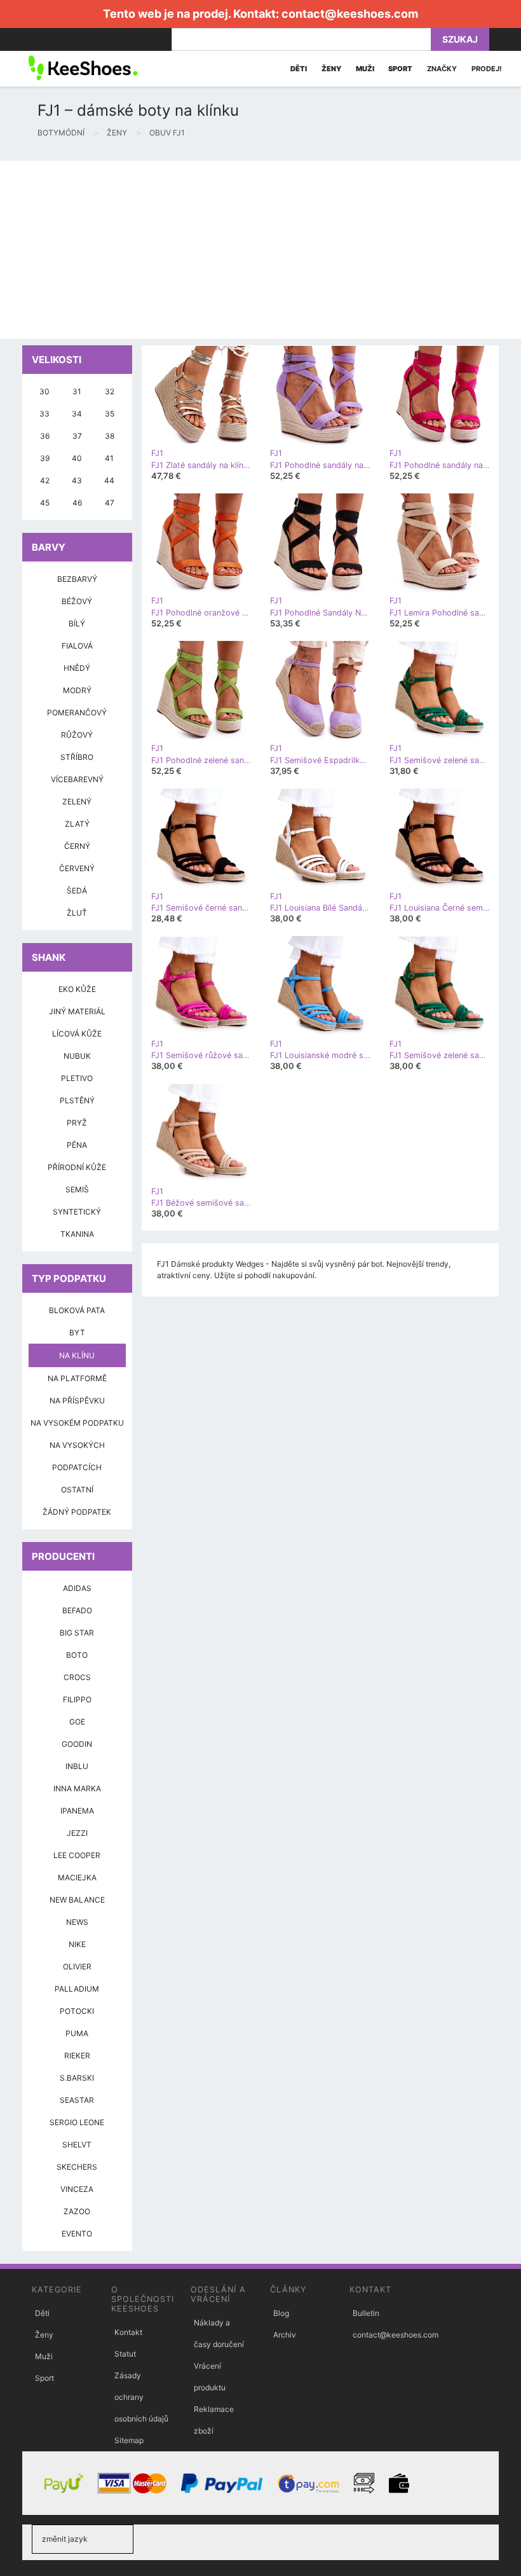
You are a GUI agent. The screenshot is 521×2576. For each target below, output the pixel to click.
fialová (77, 646)
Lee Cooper (77, 1855)
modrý (77, 690)
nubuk (77, 1056)
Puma (77, 2033)
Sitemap (129, 2440)
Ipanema (77, 1811)
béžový (77, 601)
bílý (77, 623)
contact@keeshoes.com (350, 14)
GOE (77, 1722)
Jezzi (77, 1833)
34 (77, 414)
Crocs (77, 1677)
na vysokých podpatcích (77, 1456)
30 (44, 391)
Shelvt (77, 2145)
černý (77, 846)
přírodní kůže (77, 1167)
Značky (442, 69)
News (77, 1922)
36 (45, 436)
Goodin (77, 1744)
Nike (77, 1944)
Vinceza (77, 2189)
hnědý (77, 668)
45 (45, 503)
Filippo (77, 1699)
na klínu (77, 1355)
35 (110, 414)
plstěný (77, 1100)
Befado (77, 1610)
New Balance (77, 1900)
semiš (77, 1189)
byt (77, 1333)
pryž (77, 1123)
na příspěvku (77, 1401)
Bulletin (366, 2313)
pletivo (77, 1078)
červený (77, 868)
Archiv (285, 2335)
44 (109, 480)
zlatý (77, 824)
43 (77, 480)
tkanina (77, 1234)
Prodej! (487, 69)
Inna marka (77, 1788)
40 (77, 458)
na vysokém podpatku (77, 1423)
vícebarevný (77, 779)
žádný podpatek (77, 1512)
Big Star (77, 1633)
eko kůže (77, 989)
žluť (77, 913)
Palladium (77, 1989)
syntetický (77, 1212)
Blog (281, 2313)
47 (110, 503)
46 (77, 503)
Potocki (77, 2011)
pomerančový (77, 713)
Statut (125, 2354)
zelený (77, 802)
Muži (44, 2356)
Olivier (77, 1966)
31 (77, 391)
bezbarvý (77, 579)
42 (45, 480)
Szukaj (460, 39)
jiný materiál (77, 1011)
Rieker (77, 2056)
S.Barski (77, 2078)
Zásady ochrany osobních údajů (141, 2397)
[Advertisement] (260, 250)
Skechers (77, 2167)
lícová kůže (77, 1034)
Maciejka (77, 1877)
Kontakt (128, 2332)
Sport (44, 2378)
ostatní (77, 1490)
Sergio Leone (77, 2122)
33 (44, 414)
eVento (77, 2234)
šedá (77, 891)
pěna (77, 1145)
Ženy (44, 2335)
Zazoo (77, 2211)
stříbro (77, 757)
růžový (77, 735)
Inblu (77, 1766)
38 (110, 436)
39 (45, 458)
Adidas (77, 1588)
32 (110, 391)
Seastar (77, 2100)
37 (77, 436)
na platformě (77, 1378)
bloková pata (77, 1310)
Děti (42, 2313)
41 (109, 458)
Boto (77, 1655)
